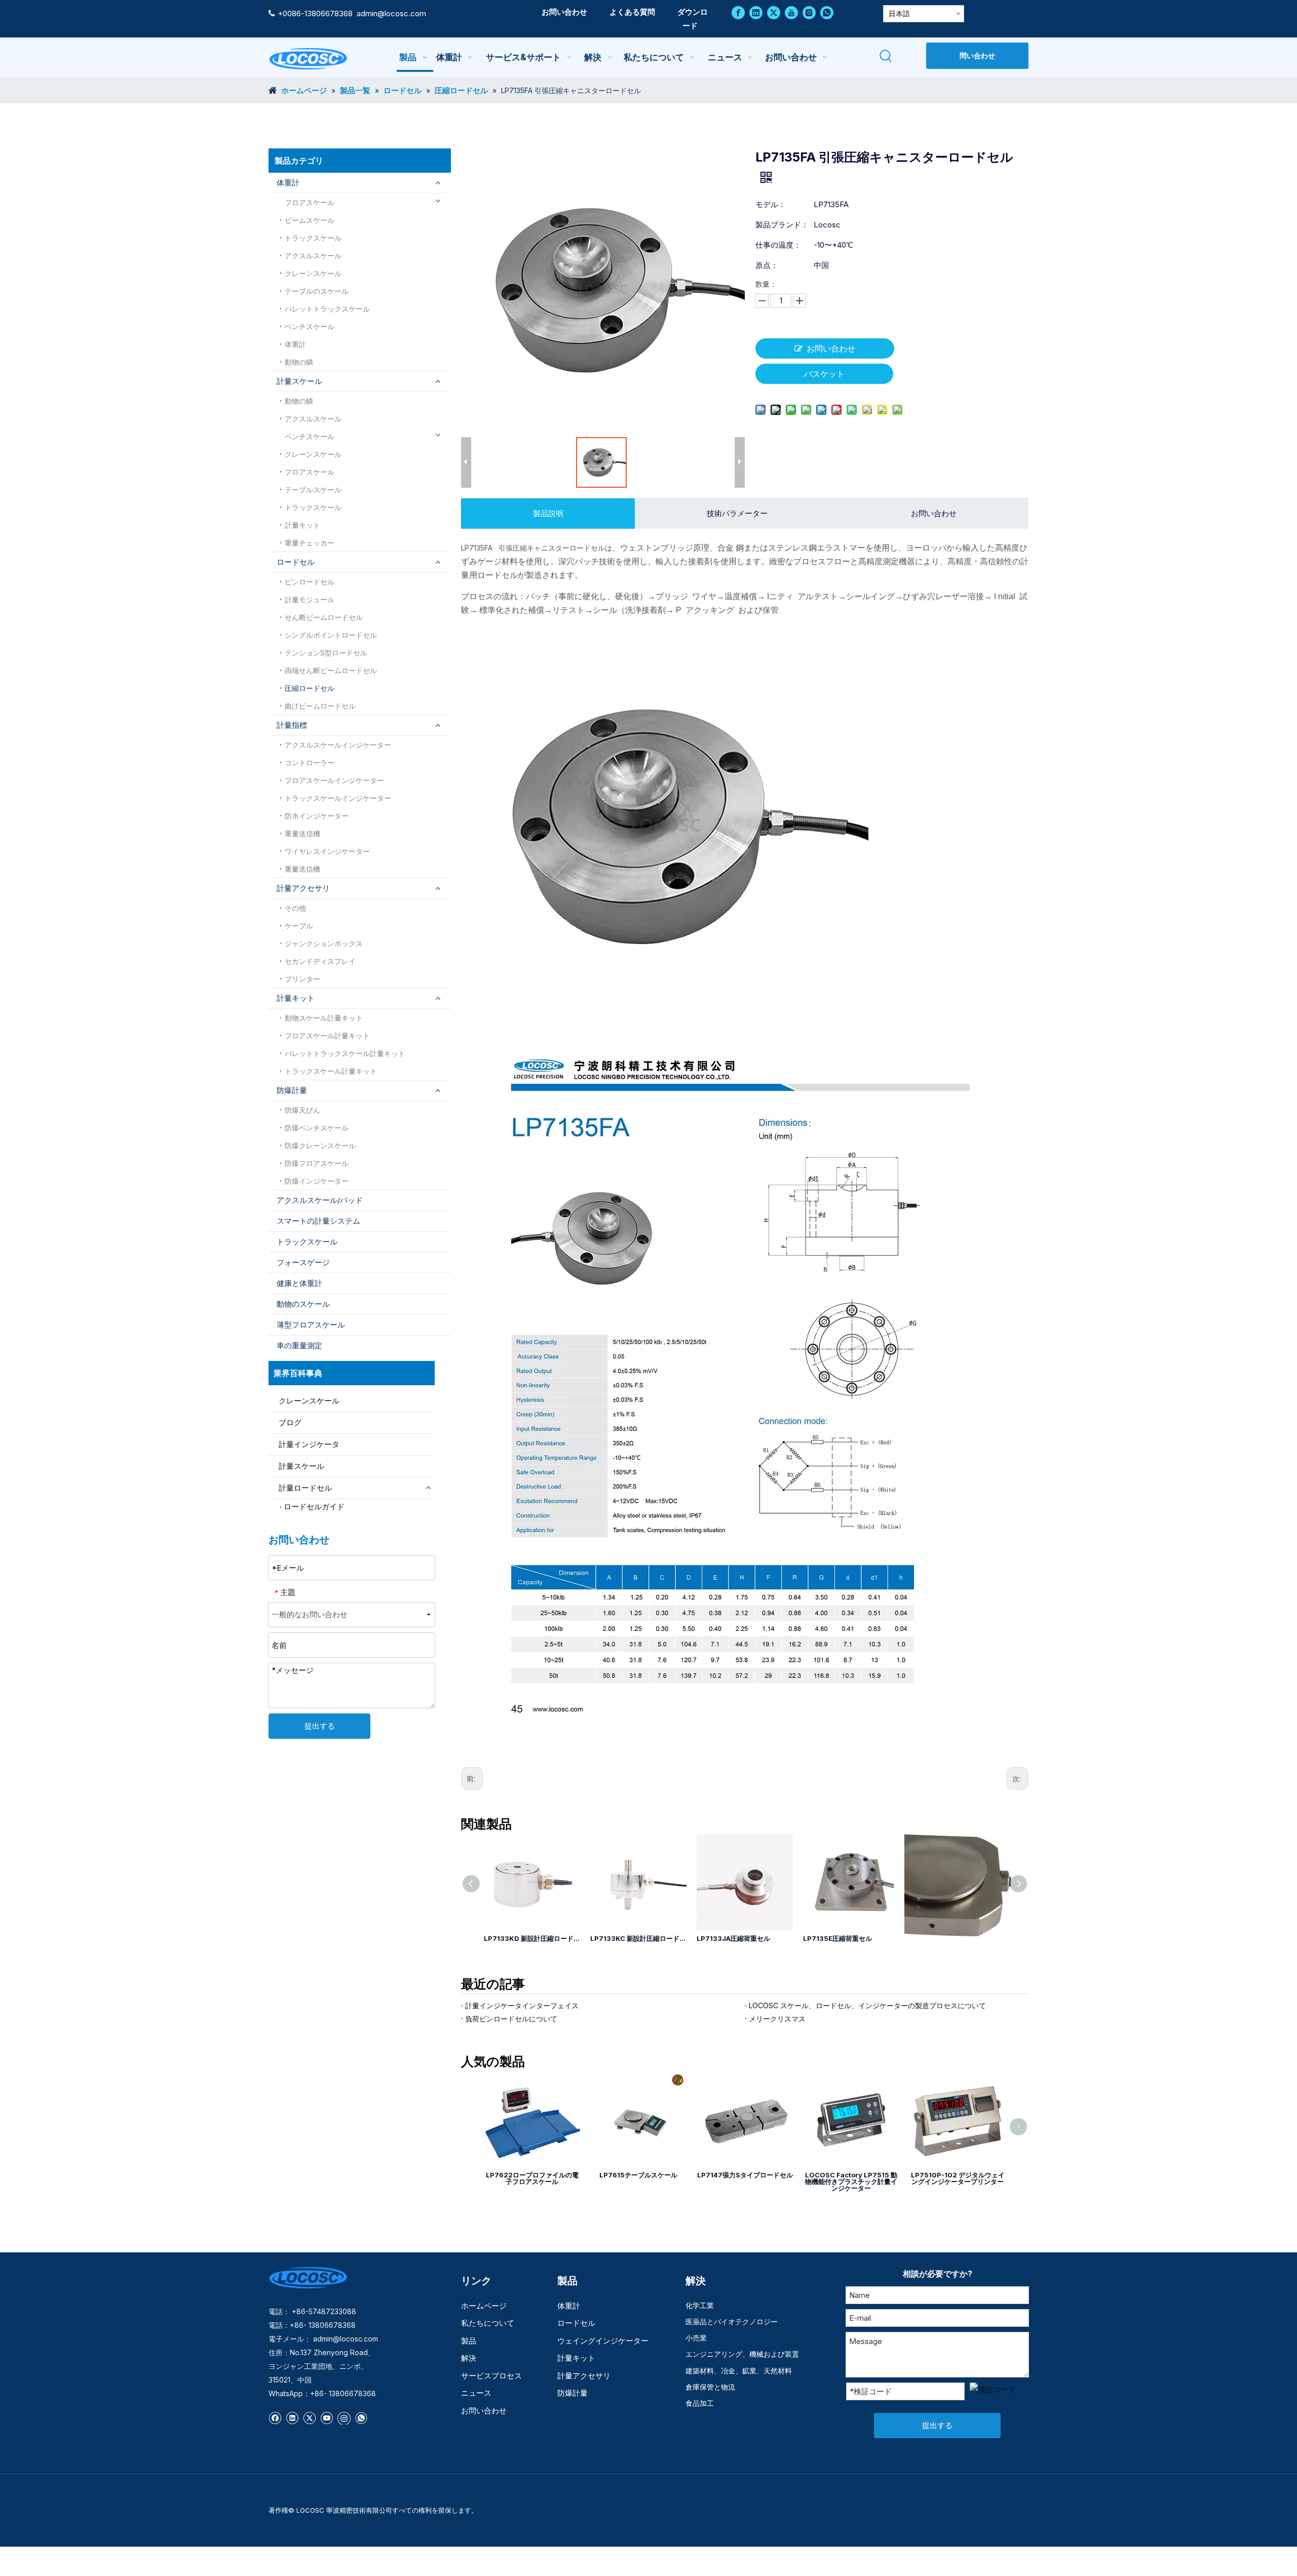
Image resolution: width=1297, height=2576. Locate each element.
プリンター (302, 979)
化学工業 (700, 2305)
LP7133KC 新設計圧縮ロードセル (638, 1938)
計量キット (302, 525)
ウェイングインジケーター (603, 2341)
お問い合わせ (564, 12)
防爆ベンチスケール (317, 1128)
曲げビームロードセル (320, 706)
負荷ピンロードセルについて (511, 2019)
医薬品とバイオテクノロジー (732, 2321)
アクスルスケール (313, 256)
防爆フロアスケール (317, 1163)
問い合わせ (977, 55)
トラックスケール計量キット (331, 1071)
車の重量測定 (299, 1345)
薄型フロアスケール (311, 1325)
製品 (469, 2341)
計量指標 (292, 725)
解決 (469, 2358)
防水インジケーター (317, 816)
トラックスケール (313, 238)
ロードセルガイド (314, 1507)
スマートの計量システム (318, 1221)
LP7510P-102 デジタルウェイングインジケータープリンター (958, 2178)
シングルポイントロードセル (331, 635)
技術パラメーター (737, 513)
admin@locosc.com (391, 13)
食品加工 (700, 2403)
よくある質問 (632, 12)
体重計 (288, 183)
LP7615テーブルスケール (638, 2175)
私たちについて (488, 2323)
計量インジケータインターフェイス (522, 2005)
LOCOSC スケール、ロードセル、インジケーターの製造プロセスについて (867, 2005)
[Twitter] (774, 12)
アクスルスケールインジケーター (338, 745)
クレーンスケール (313, 273)
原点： (767, 265)
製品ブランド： (782, 225)
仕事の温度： (778, 245)
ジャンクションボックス (324, 943)
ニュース (476, 2393)
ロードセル (296, 562)
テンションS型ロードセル (326, 653)
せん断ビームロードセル (324, 617)
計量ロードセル (305, 1488)
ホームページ (484, 2306)
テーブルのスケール (317, 291)
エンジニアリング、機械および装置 (742, 2354)
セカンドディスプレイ (320, 961)
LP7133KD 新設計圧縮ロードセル (532, 1938)
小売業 (696, 2338)
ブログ (290, 1422)
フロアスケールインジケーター (334, 780)
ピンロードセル (310, 582)
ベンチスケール (310, 326)
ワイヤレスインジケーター (327, 851)
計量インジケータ (309, 1444)
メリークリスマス (777, 2019)
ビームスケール (310, 220)
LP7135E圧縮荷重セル (837, 1938)
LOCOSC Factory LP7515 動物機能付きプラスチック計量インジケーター (851, 2181)
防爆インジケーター (317, 1181)
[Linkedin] (756, 12)
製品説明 (548, 513)
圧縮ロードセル (310, 688)
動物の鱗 (299, 362)
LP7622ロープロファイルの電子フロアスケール (532, 2178)
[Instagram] (809, 12)
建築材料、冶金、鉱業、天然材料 (739, 2371)
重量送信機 (302, 833)
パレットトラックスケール (327, 309)
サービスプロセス (491, 2376)
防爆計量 (292, 1090)
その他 (295, 908)
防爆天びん (302, 1110)
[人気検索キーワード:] (886, 56)
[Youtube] (791, 12)
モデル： (771, 204)
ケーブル (299, 926)
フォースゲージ (303, 1262)
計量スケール (299, 381)
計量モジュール (310, 599)
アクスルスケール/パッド (320, 1200)
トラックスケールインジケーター (338, 798)
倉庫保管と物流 (710, 2387)
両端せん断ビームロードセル (331, 670)
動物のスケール (303, 1304)
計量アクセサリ (303, 888)
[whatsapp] (827, 12)
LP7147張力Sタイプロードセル (745, 2175)
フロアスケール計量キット (327, 1036)
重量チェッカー (310, 543)
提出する (320, 1726)
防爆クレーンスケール (320, 1145)
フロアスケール (310, 202)
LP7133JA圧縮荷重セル (733, 1938)
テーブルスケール (313, 490)
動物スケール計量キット (324, 1018)
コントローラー (310, 763)
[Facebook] (738, 12)
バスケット (824, 374)
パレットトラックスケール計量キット (345, 1053)
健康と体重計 (299, 1283)
